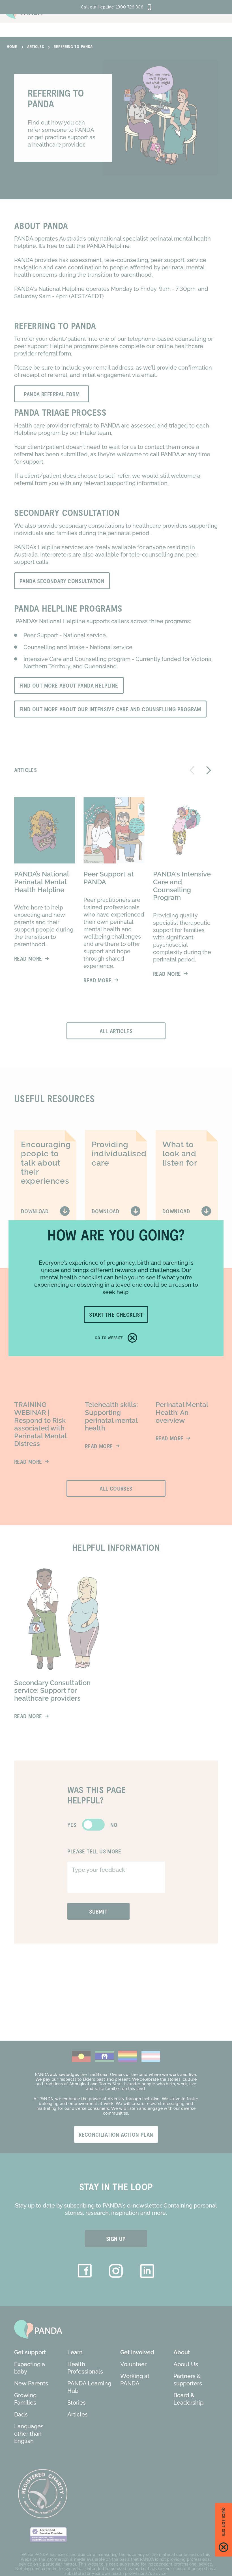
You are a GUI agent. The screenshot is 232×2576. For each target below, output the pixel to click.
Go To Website (109, 1338)
